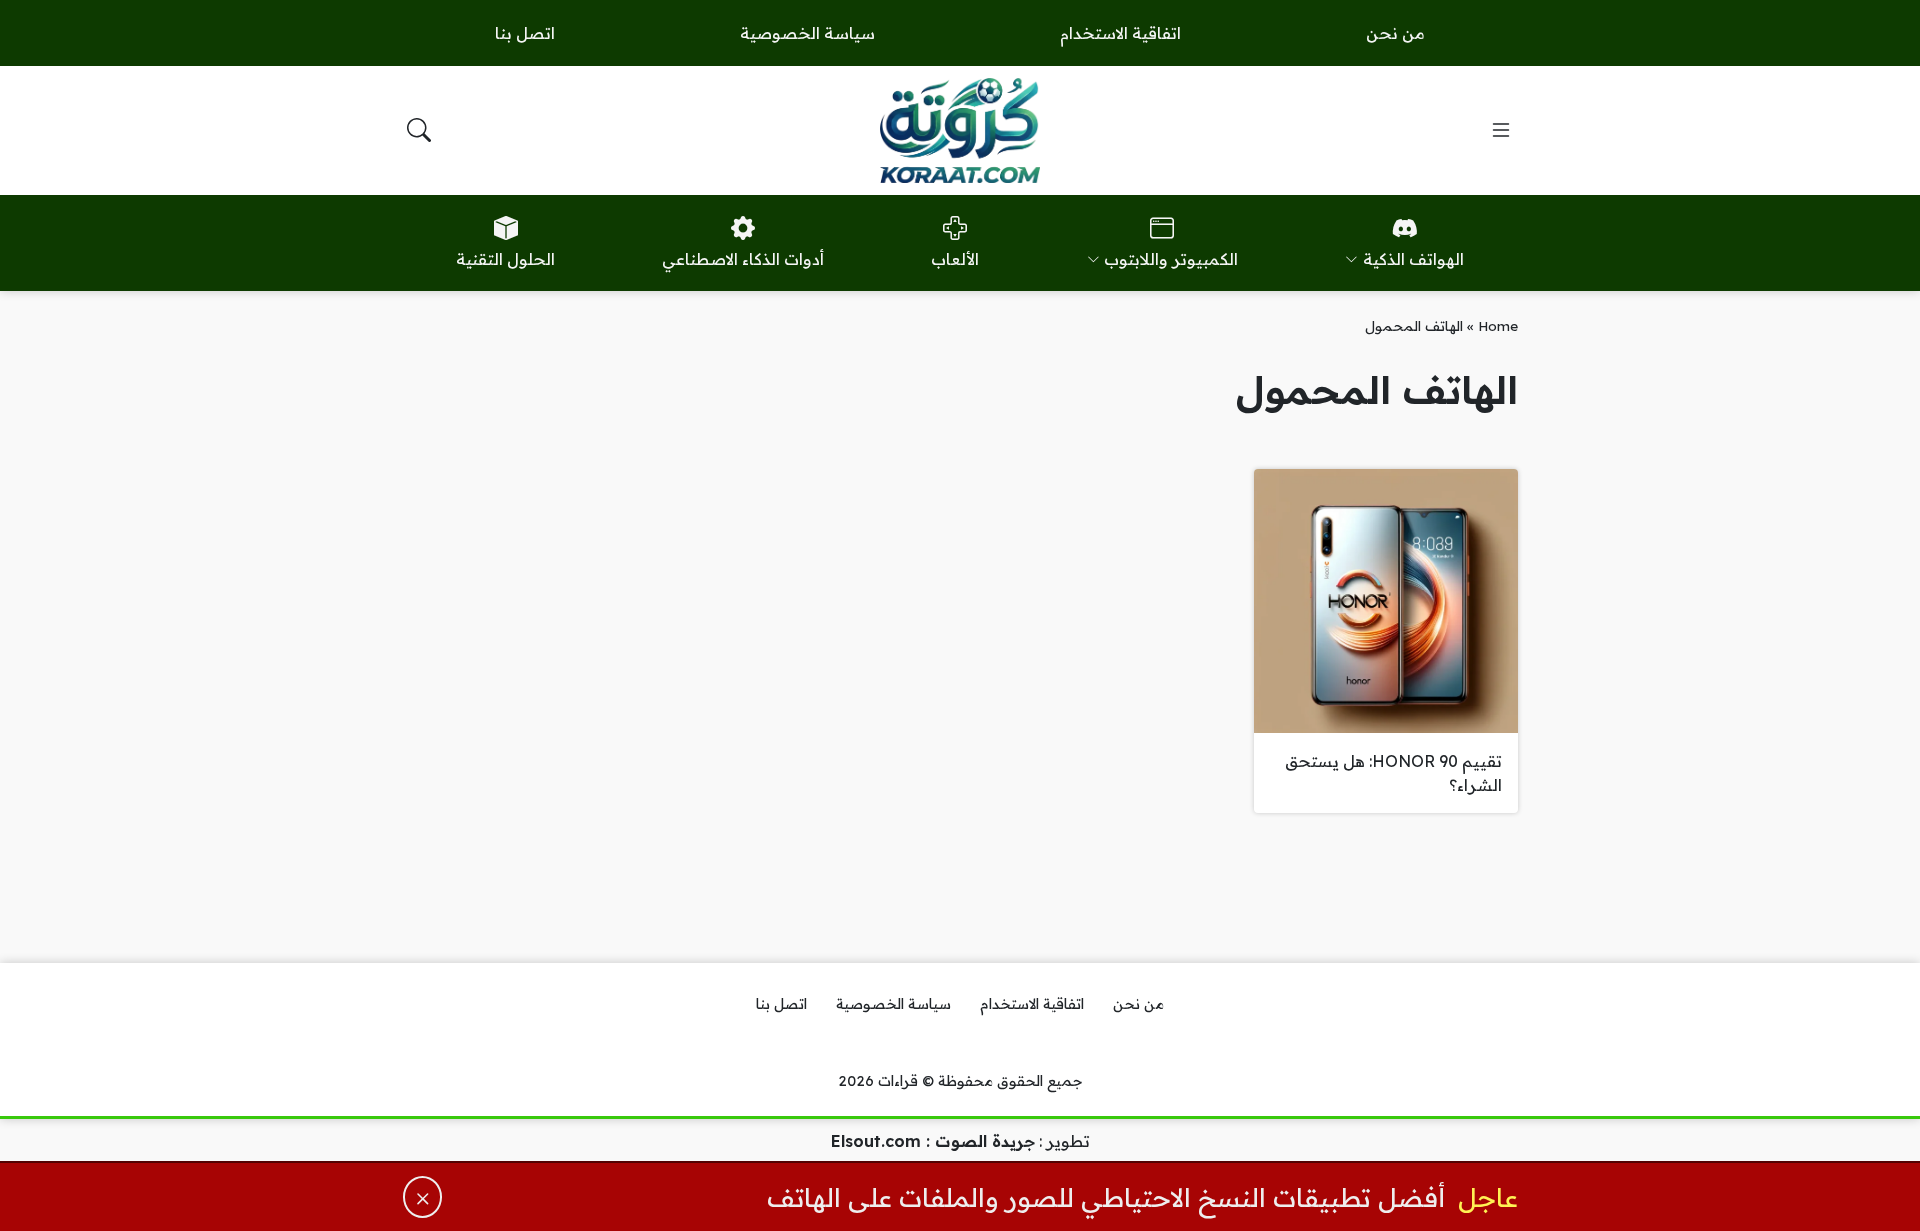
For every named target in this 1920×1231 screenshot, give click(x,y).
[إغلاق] (423, 1197)
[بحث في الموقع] (419, 130)
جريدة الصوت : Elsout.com (933, 1141)
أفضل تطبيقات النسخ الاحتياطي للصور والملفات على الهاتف (1106, 1197)
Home (1498, 325)
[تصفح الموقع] (1501, 130)
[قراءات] (960, 130)
